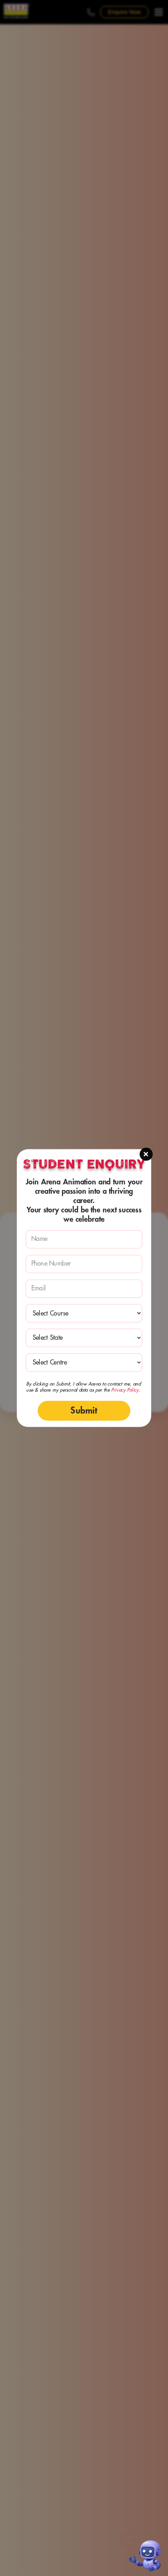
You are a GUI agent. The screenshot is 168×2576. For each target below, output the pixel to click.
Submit (84, 1410)
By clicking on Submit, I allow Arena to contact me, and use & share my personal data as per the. (84, 1387)
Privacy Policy (125, 1390)
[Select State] (84, 1338)
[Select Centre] (84, 1362)
